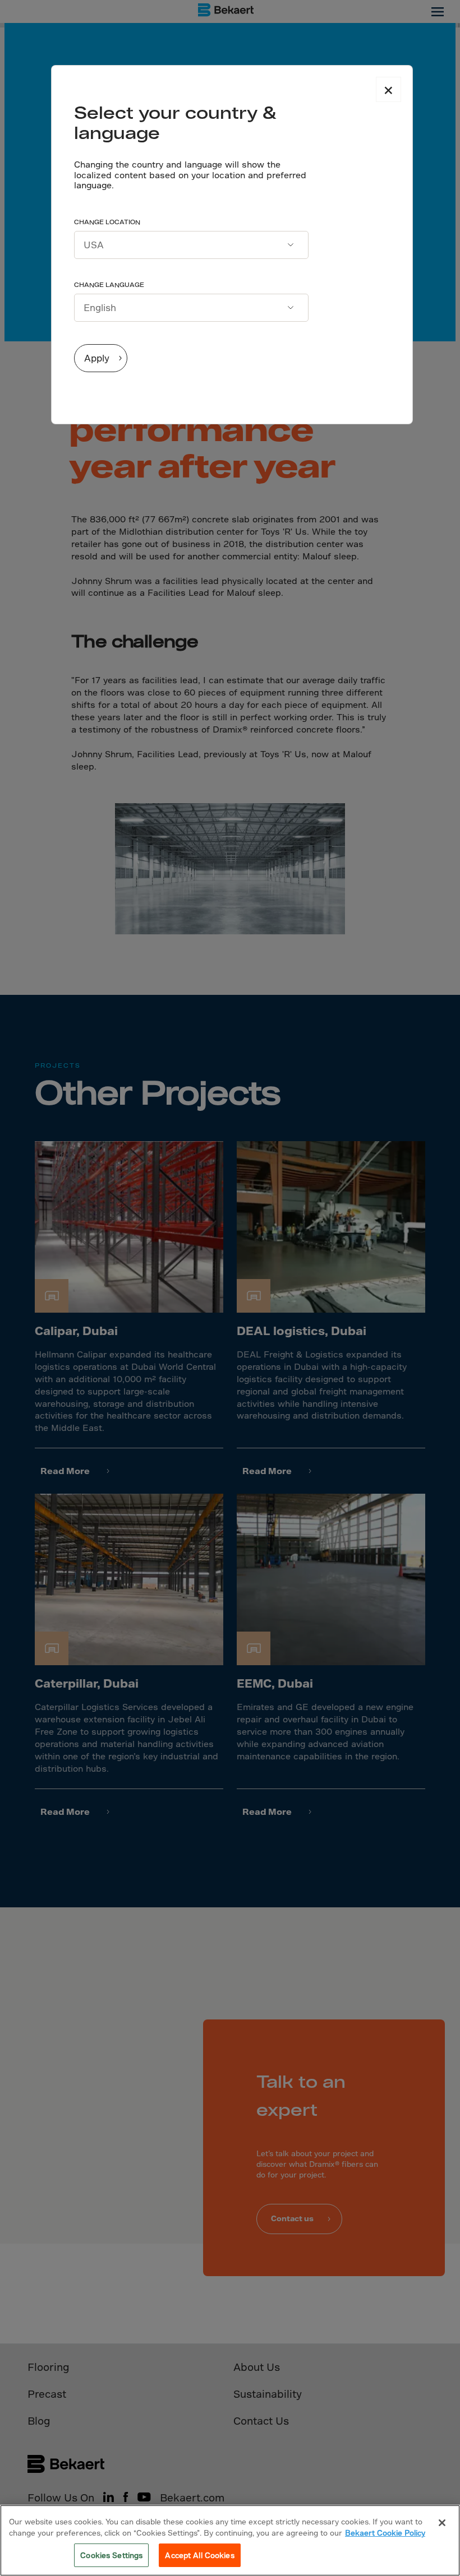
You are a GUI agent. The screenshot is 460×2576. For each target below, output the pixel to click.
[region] (230, 2540)
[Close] (442, 2523)
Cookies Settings (111, 2555)
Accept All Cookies (199, 2555)
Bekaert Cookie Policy (385, 2533)
